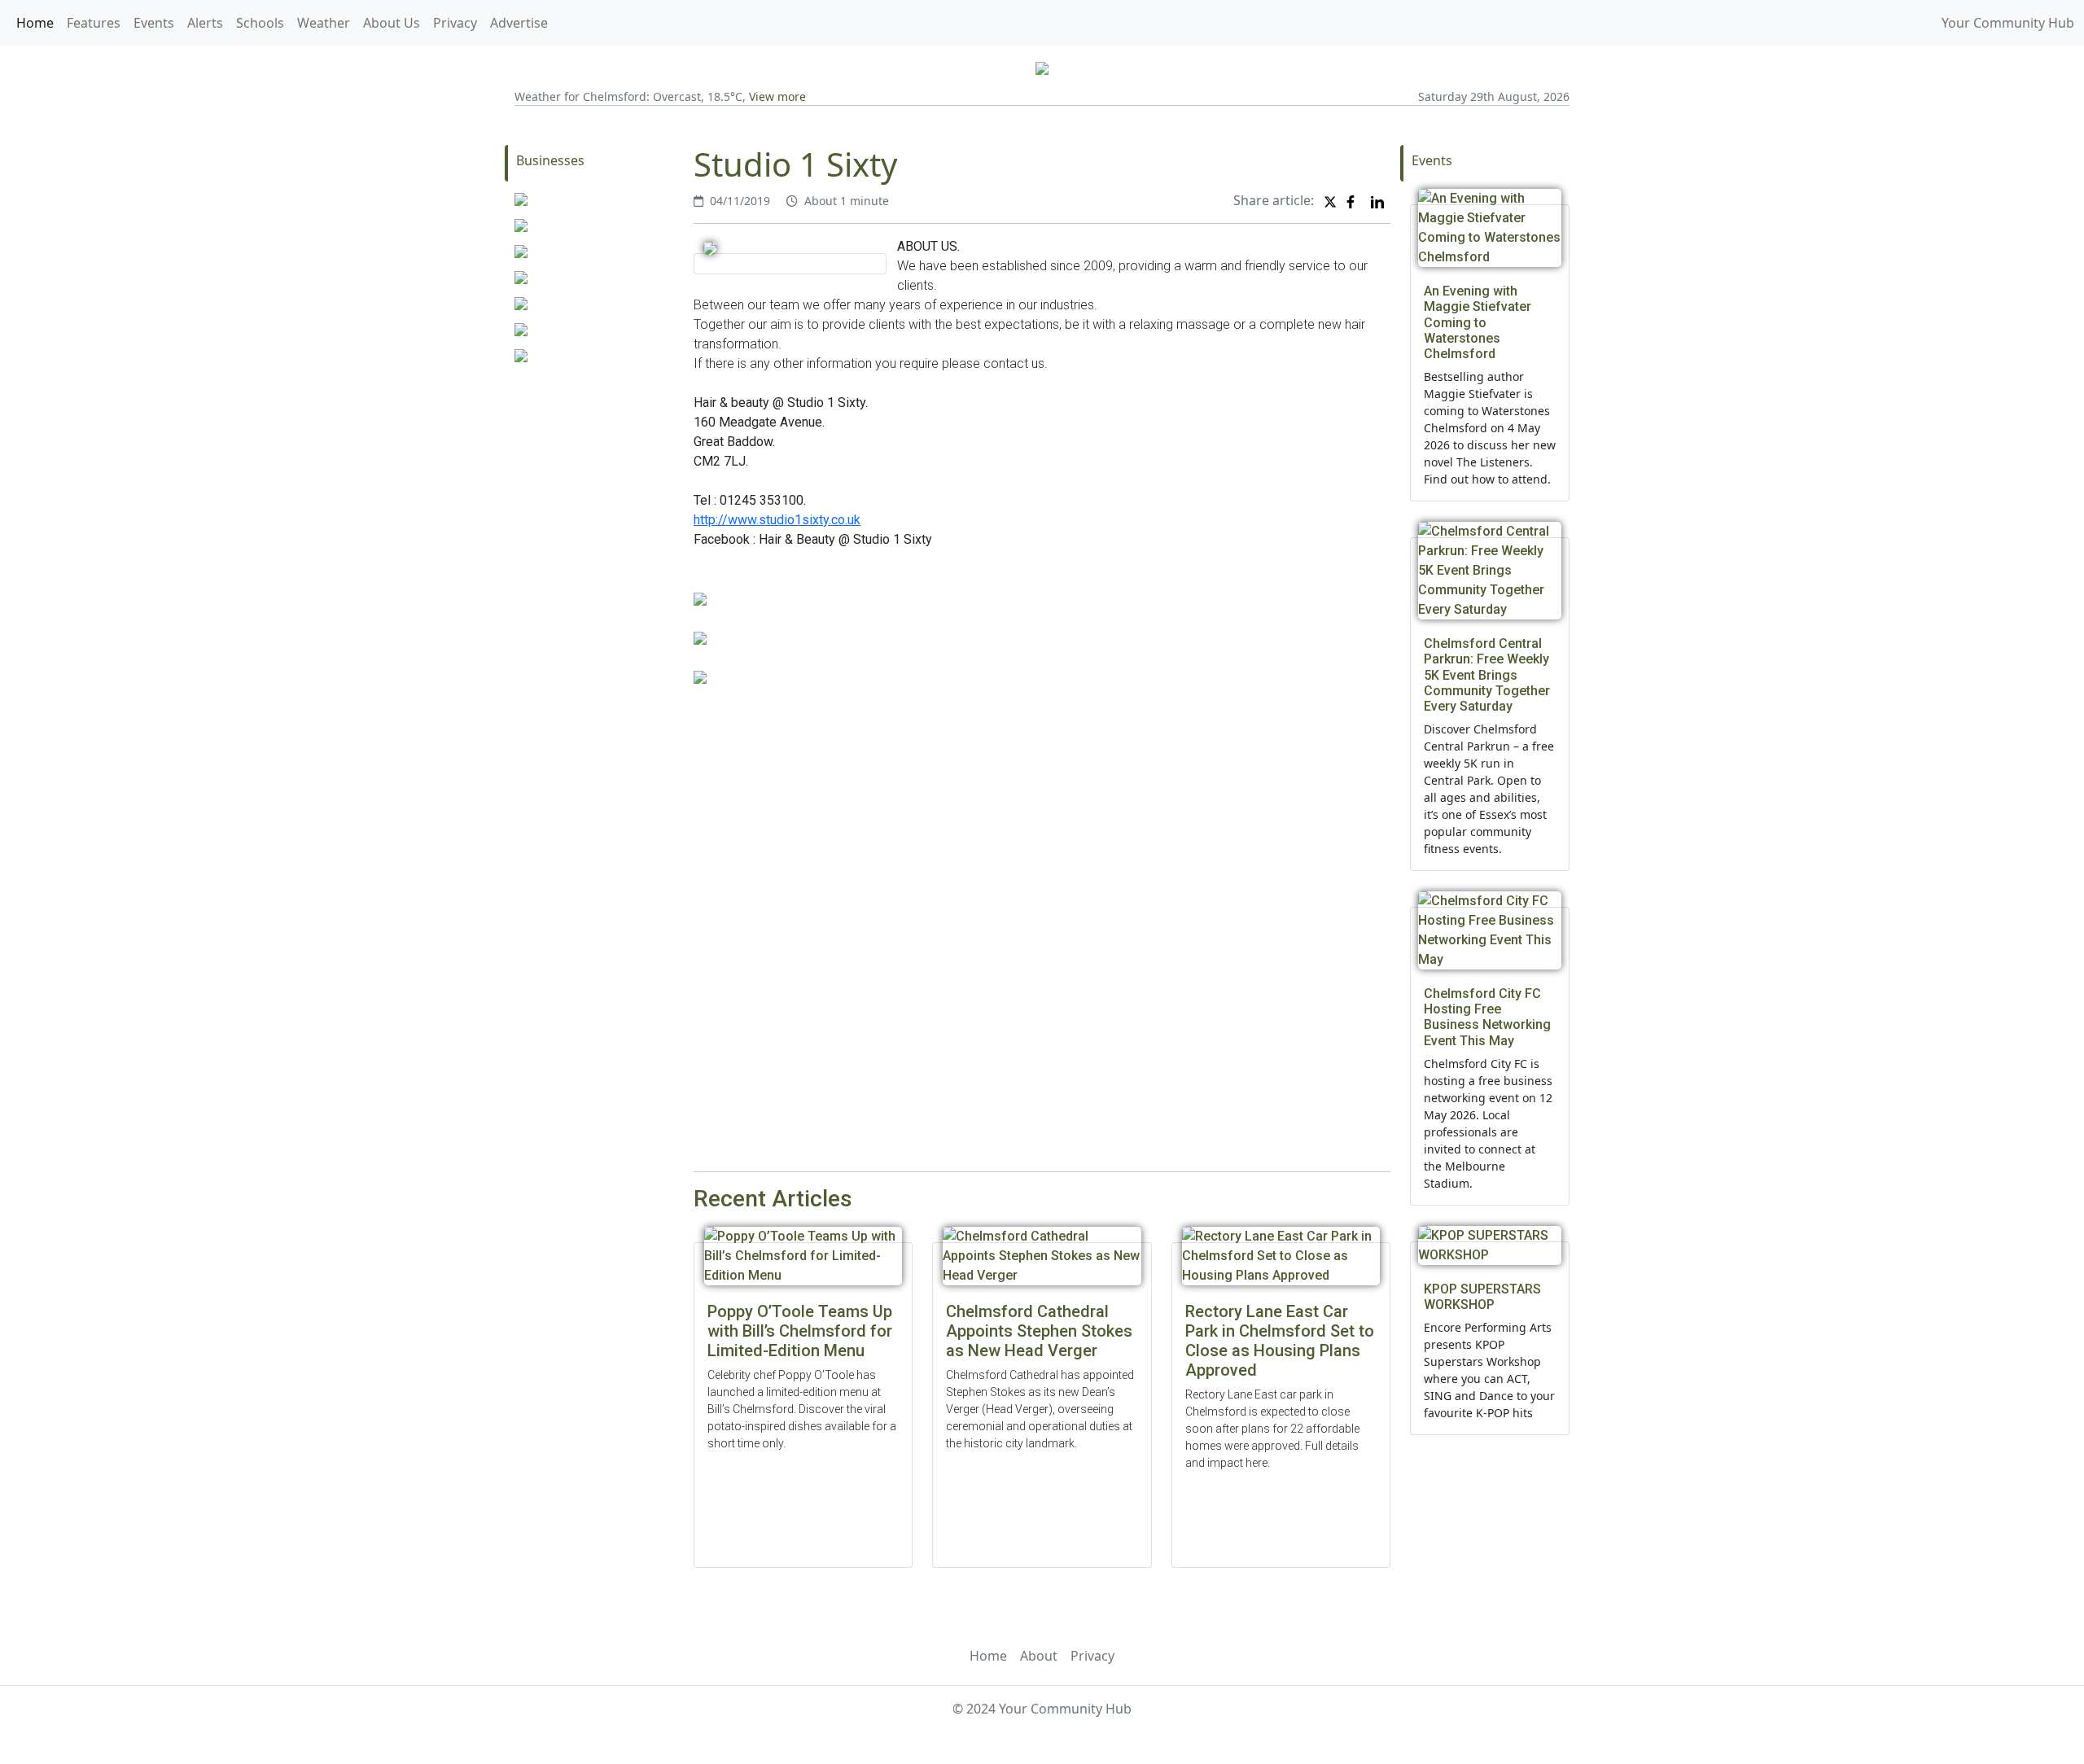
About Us (392, 23)
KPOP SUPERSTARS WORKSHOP (1482, 1297)
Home (35, 23)
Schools (260, 23)
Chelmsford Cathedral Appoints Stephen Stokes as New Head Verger (1039, 1331)
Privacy (455, 23)
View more (777, 96)
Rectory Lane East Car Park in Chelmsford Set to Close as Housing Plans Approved (1280, 1341)
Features (94, 23)
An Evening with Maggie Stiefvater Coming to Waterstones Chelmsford (1478, 322)
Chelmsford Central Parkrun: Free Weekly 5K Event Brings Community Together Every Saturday (1487, 675)
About (1039, 1656)
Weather (324, 23)
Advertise (519, 23)
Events (154, 23)
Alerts (205, 23)
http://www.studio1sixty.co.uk (777, 520)
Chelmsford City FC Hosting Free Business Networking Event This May (1487, 1017)
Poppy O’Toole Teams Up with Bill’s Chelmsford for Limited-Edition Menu (800, 1331)
